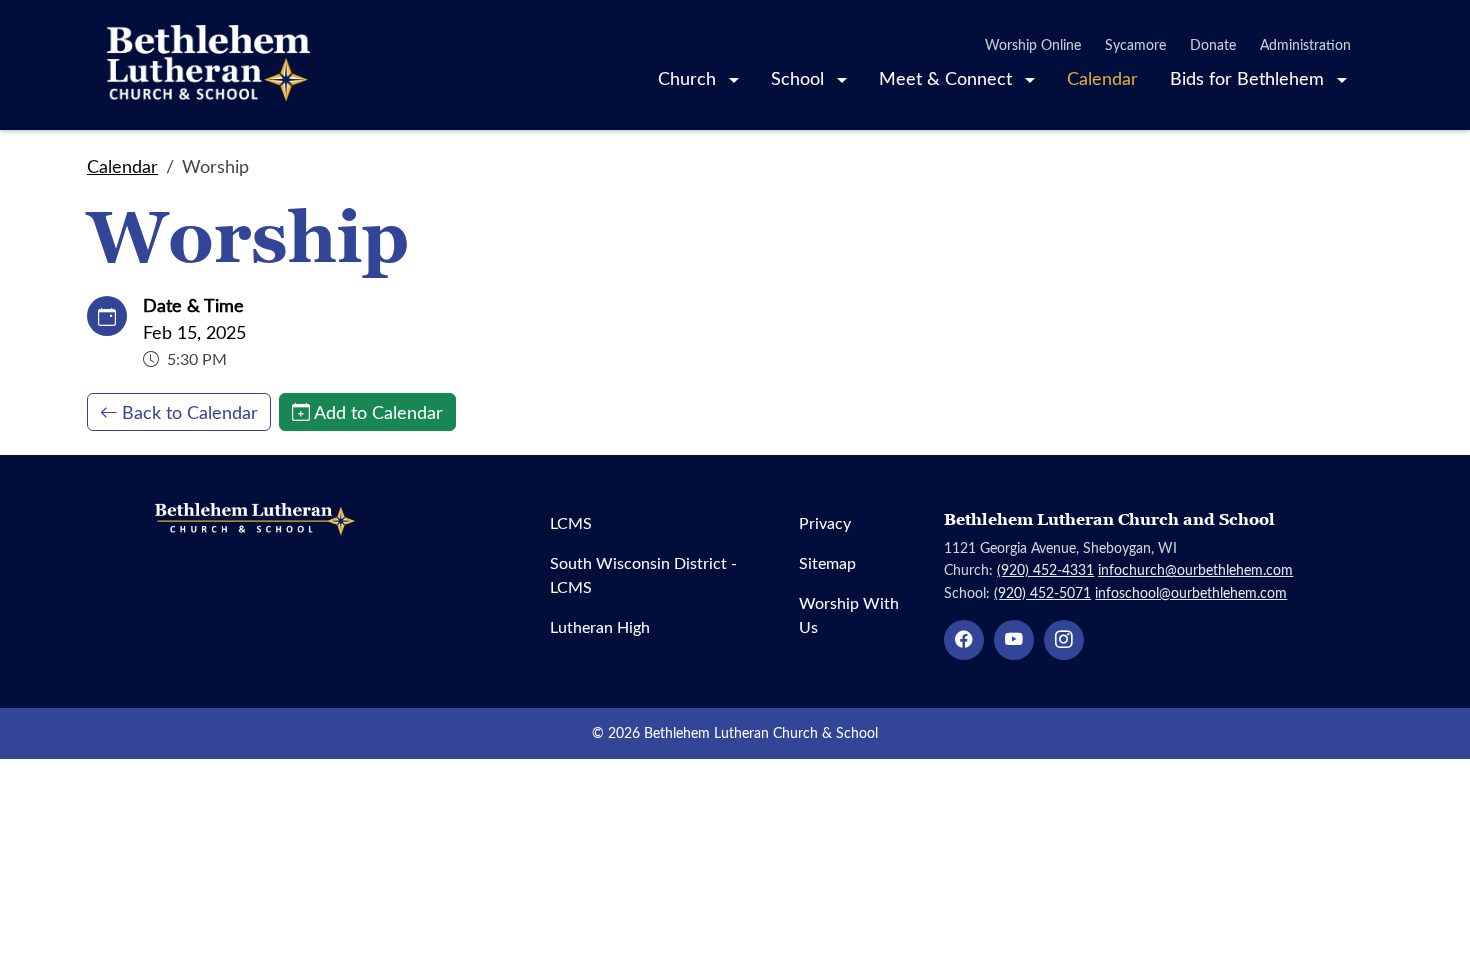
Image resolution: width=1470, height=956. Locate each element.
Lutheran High (600, 626)
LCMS (571, 522)
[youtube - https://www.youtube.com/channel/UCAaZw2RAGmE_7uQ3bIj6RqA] (1014, 640)
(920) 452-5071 (1042, 592)
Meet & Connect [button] (948, 78)
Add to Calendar (378, 412)
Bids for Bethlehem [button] (1249, 78)
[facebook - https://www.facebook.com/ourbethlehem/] (964, 640)
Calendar (1102, 78)
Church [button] (689, 78)
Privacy (825, 522)
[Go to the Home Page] (208, 65)
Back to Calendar (190, 412)
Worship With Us (849, 614)
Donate (1213, 44)
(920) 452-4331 (1045, 569)
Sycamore (1135, 44)
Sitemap (827, 562)
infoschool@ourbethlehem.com (1191, 592)
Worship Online (1033, 44)
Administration (1305, 44)
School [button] (800, 78)
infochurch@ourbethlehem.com (1195, 569)
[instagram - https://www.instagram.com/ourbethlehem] (1064, 640)
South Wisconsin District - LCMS (643, 574)
